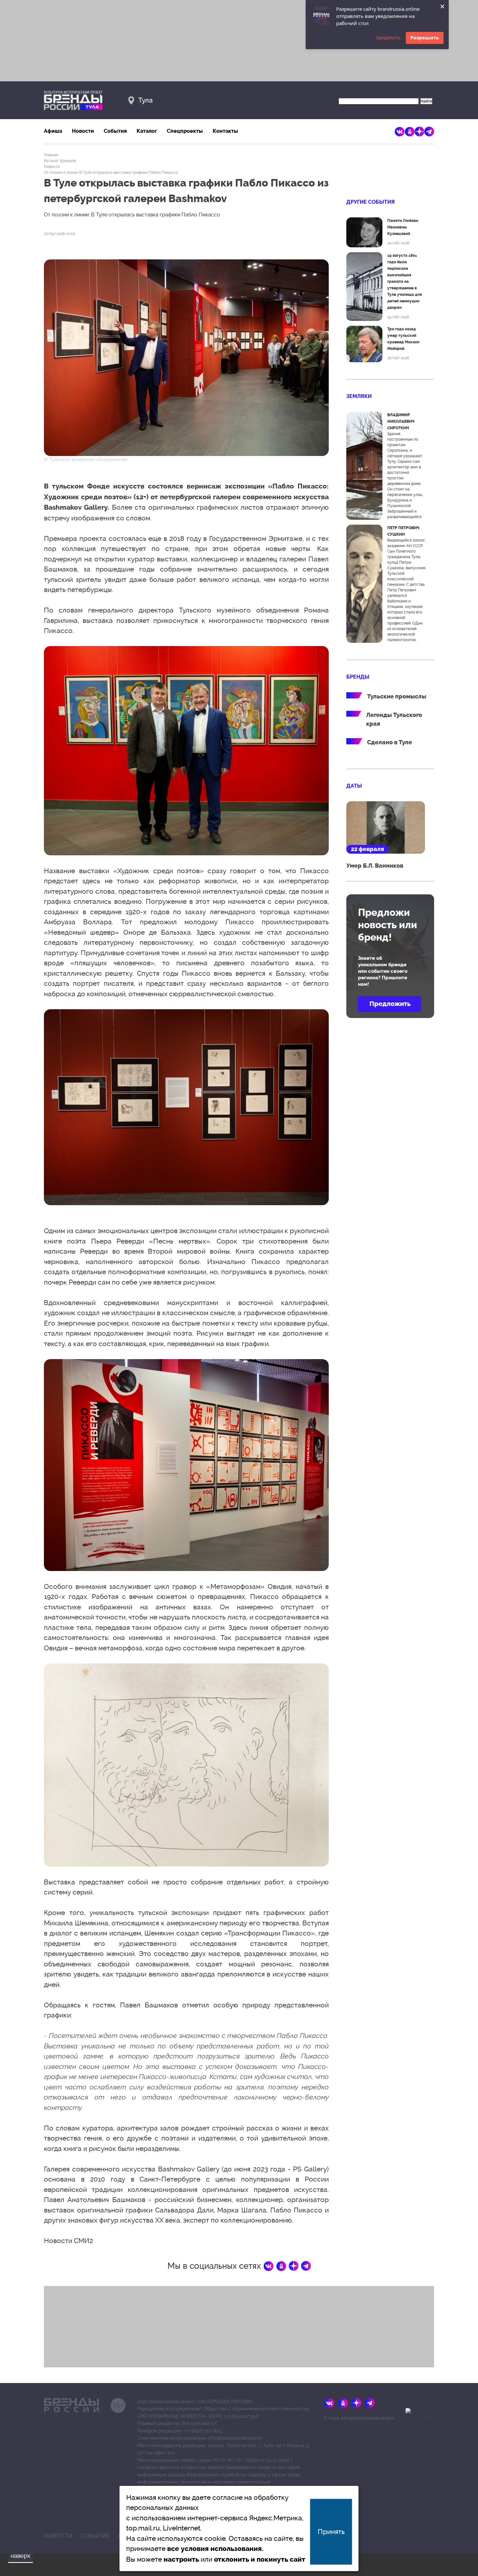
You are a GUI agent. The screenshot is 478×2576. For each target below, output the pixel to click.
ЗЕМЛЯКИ (359, 396)
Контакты (225, 131)
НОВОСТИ (58, 2536)
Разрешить (425, 37)
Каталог (147, 131)
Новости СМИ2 (68, 2241)
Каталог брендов (60, 161)
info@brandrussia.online (235, 2438)
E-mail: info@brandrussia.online (359, 2418)
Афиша (53, 131)
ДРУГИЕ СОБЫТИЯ (371, 202)
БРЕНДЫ (358, 677)
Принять (331, 2532)
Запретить (388, 37)
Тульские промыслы (397, 696)
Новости (83, 131)
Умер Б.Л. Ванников (375, 866)
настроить (181, 2559)
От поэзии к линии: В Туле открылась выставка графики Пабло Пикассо (111, 172)
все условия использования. (215, 2549)
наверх (20, 2556)
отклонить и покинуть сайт (260, 2559)
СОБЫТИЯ (95, 2536)
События (115, 131)
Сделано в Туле (390, 742)
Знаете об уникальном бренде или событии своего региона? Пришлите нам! (383, 971)
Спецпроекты (185, 131)
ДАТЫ (354, 786)
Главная (51, 155)
